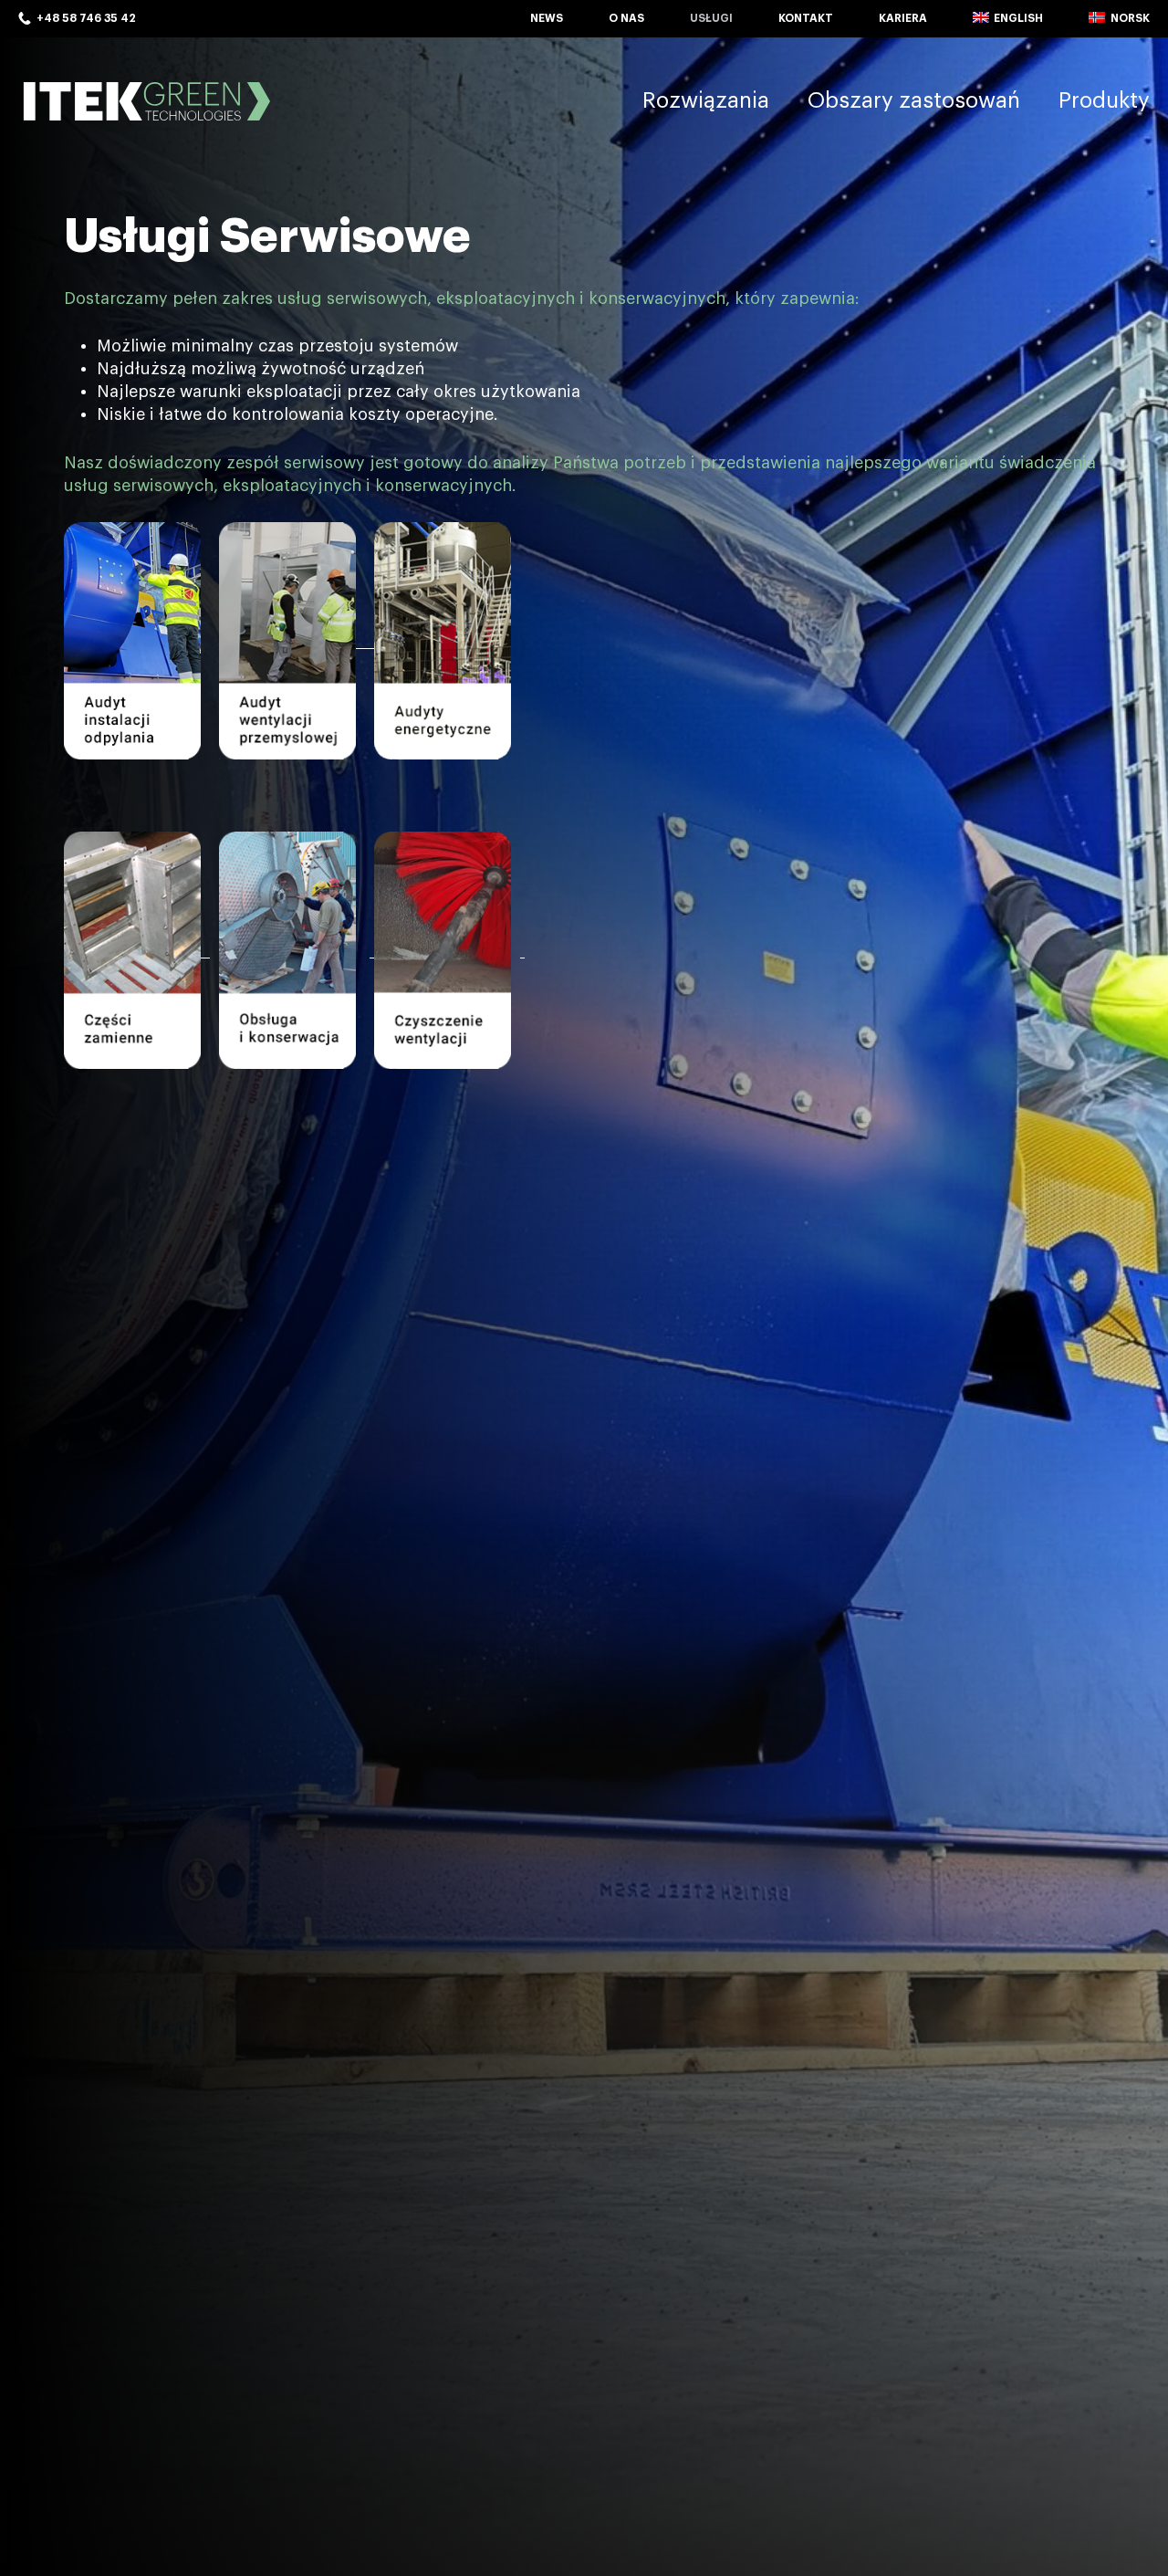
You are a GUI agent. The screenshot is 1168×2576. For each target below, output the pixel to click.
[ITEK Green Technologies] (146, 101)
